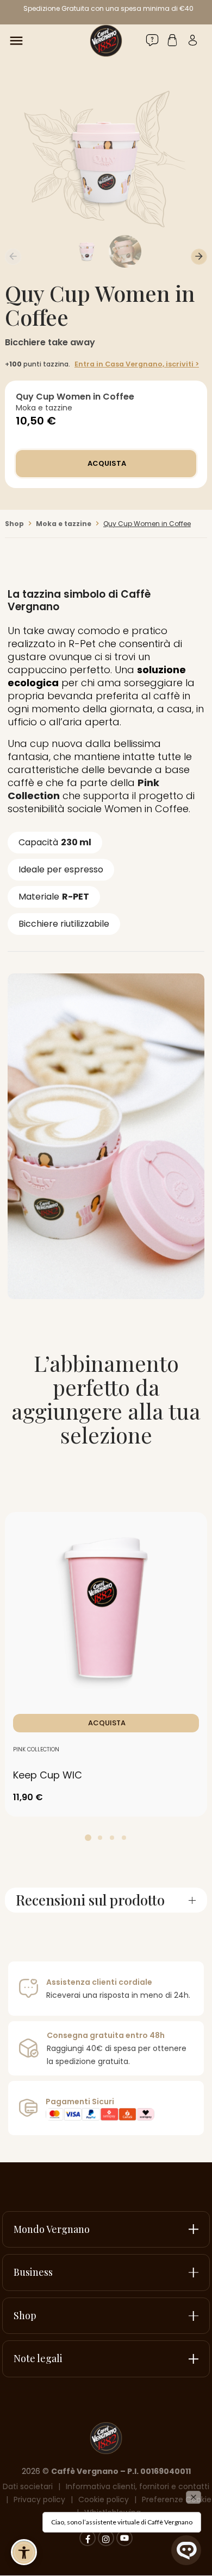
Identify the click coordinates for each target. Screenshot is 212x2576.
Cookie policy (104, 2499)
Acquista (106, 463)
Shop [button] (25, 2315)
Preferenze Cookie (177, 2499)
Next (199, 257)
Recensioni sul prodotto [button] (90, 1900)
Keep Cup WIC (48, 1775)
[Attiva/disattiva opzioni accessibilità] (24, 2552)
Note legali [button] (38, 2358)
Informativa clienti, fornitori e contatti (138, 2486)
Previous (13, 257)
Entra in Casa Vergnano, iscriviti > (137, 364)
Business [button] (33, 2272)
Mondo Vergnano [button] (52, 2229)
